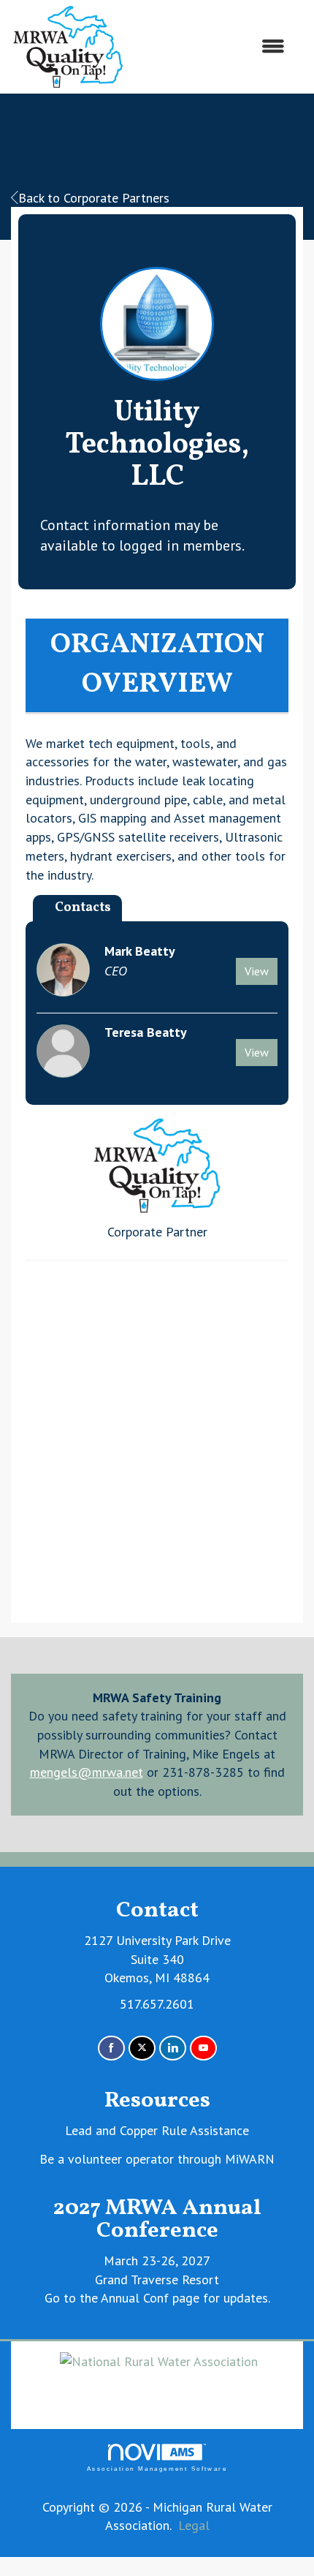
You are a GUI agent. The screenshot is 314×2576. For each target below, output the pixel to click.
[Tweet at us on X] (142, 2048)
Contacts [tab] (83, 908)
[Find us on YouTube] (203, 2048)
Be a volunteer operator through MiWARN (157, 2159)
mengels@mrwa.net (87, 1772)
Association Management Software (157, 2469)
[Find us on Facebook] (111, 2048)
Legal (194, 2525)
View (257, 971)
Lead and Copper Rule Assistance (157, 2130)
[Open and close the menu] (212, 47)
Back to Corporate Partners (94, 198)
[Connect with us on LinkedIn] (173, 2048)
